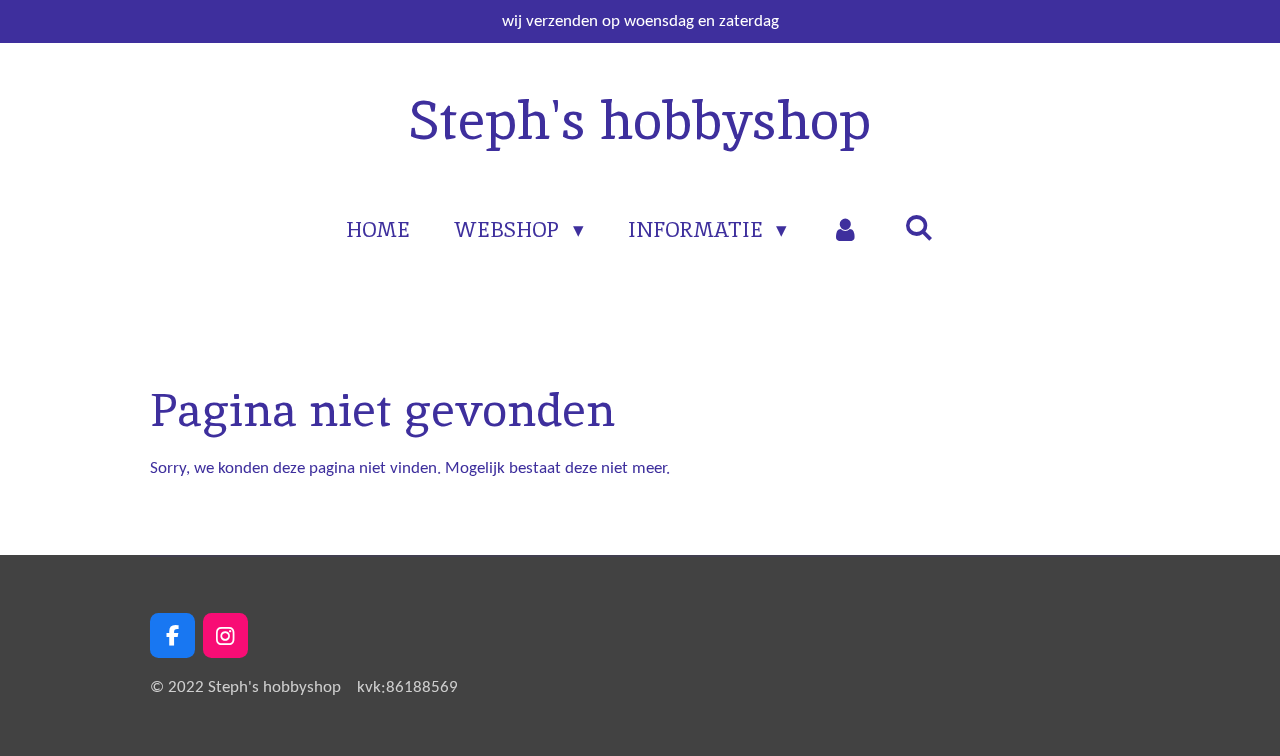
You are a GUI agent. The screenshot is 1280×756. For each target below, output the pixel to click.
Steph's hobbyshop (640, 120)
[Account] (845, 230)
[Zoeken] (918, 227)
